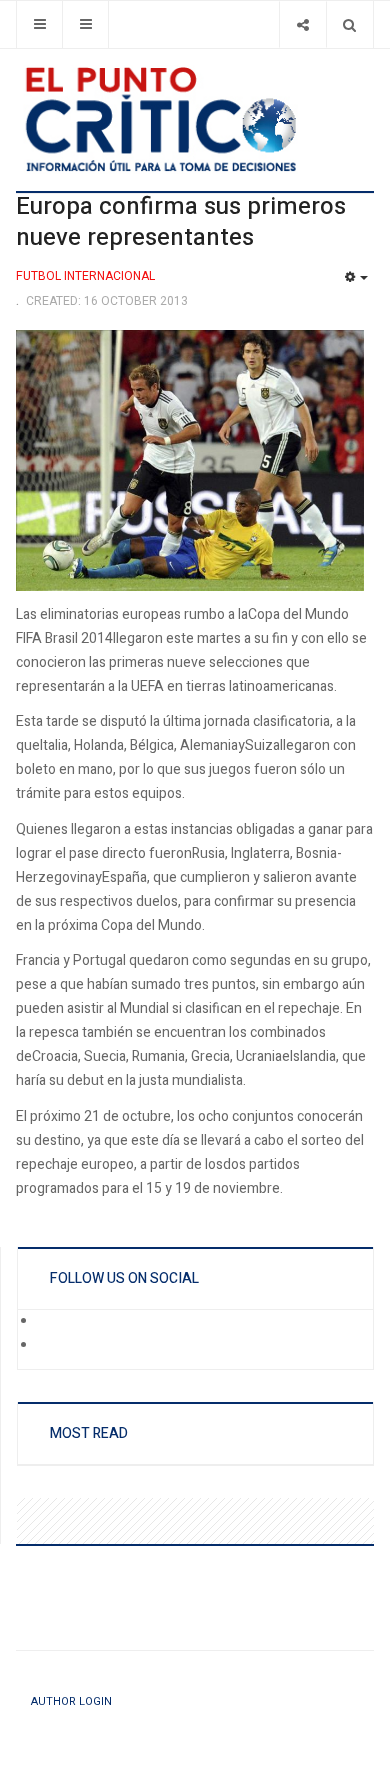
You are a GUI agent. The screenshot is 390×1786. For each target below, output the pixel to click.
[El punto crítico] (195, 119)
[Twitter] (51, 1346)
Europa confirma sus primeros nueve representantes (181, 222)
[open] (39, 24)
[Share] (302, 24)
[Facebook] (51, 1322)
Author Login (71, 1701)
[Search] (349, 24)
